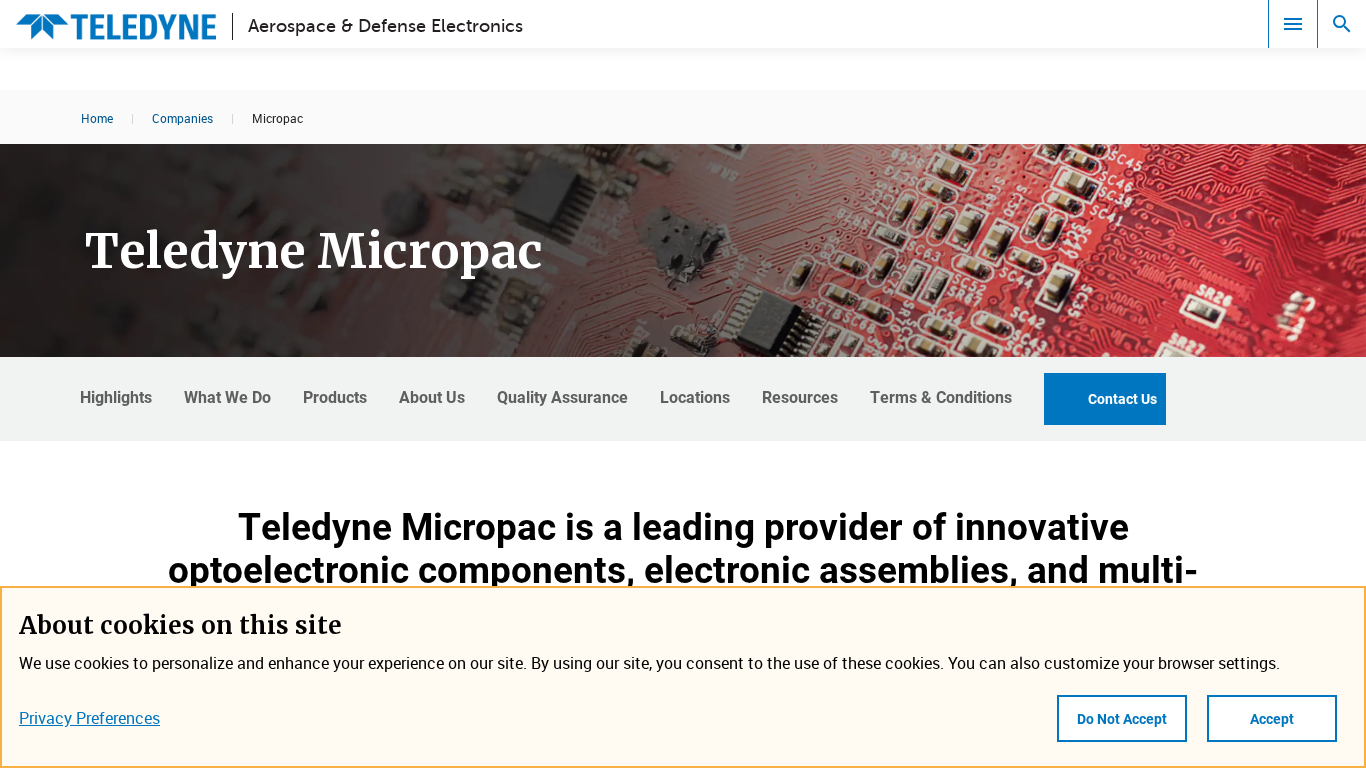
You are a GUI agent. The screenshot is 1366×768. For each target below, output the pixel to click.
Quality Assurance (562, 396)
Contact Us (1122, 398)
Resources (800, 396)
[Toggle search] (1342, 24)
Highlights (116, 396)
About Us (432, 396)
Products (335, 396)
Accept (1272, 718)
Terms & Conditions (941, 396)
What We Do (227, 396)
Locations (695, 396)
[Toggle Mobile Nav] (1293, 24)
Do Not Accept (1122, 718)
